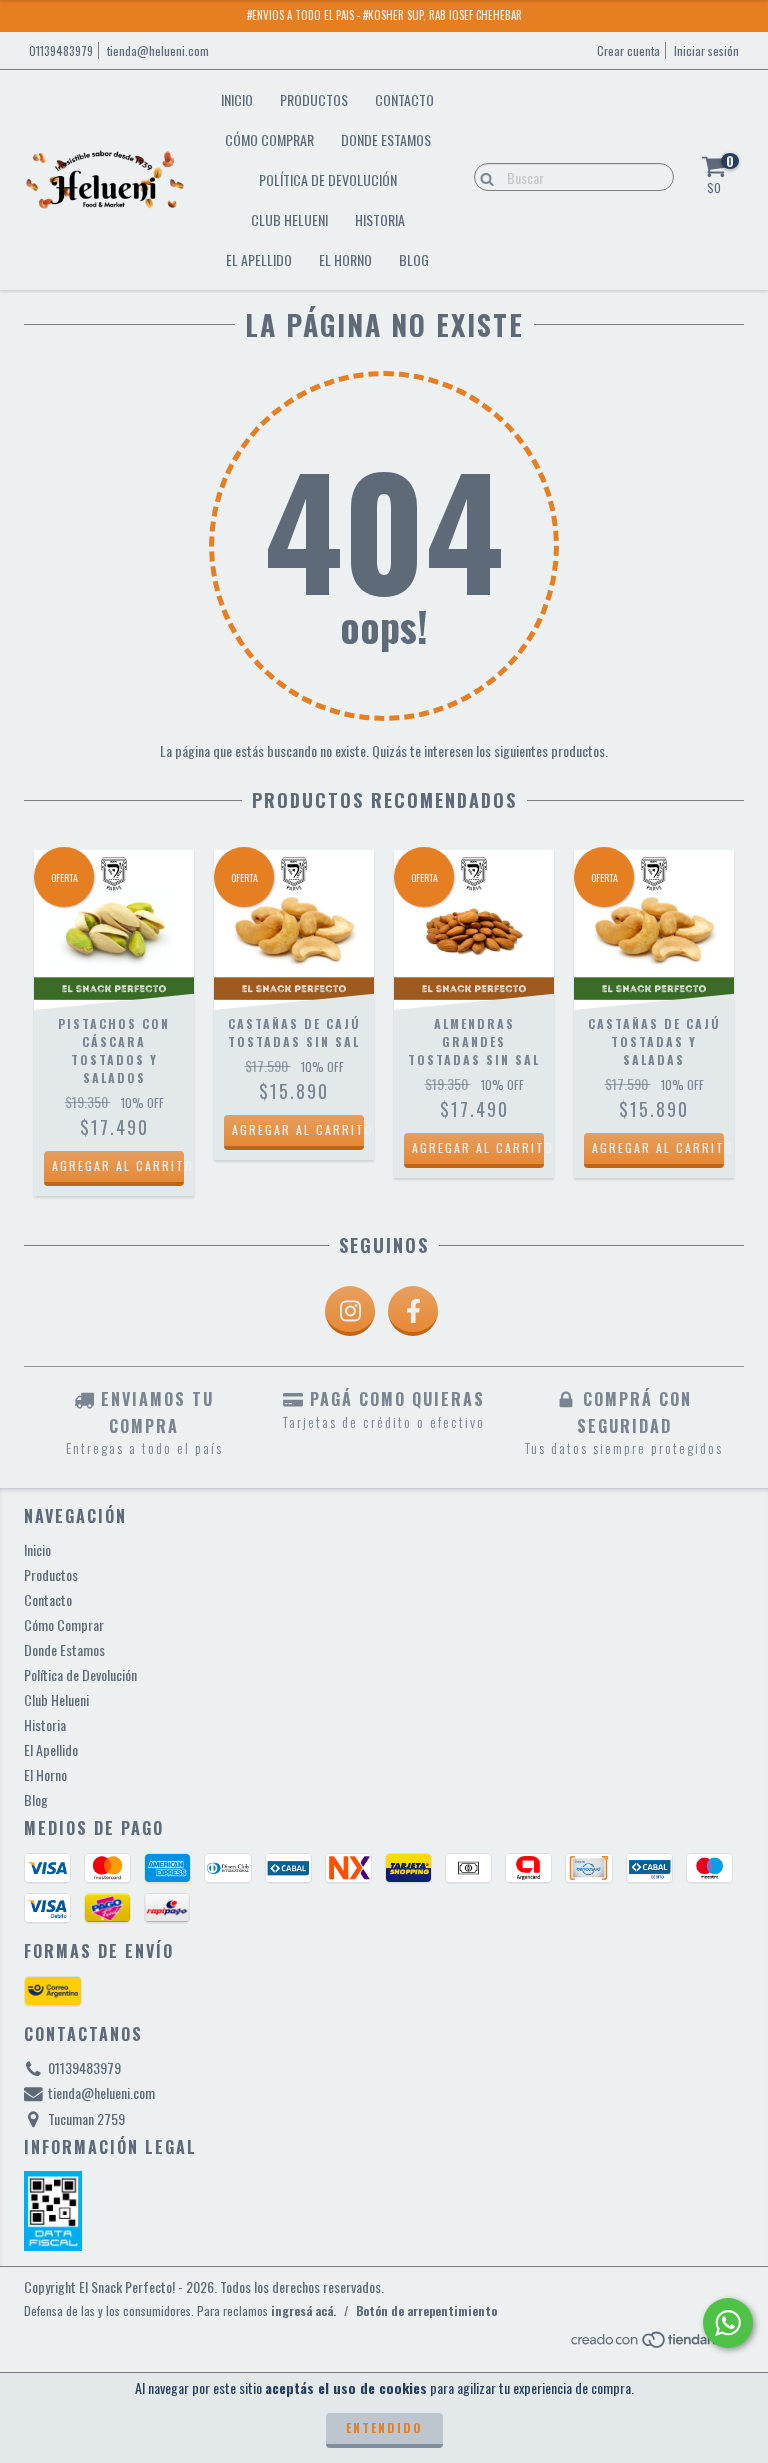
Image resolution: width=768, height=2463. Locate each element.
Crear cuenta (628, 50)
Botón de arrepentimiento (426, 2310)
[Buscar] (482, 176)
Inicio (237, 99)
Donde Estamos (386, 139)
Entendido (384, 2427)
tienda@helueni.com (158, 50)
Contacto (404, 99)
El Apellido (259, 259)
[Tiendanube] (656, 2343)
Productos (314, 99)
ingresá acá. (303, 2310)
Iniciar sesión (706, 50)
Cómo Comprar (269, 139)
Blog (414, 259)
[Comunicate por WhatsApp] (728, 2323)
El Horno (345, 259)
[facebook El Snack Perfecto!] (413, 1311)
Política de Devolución (328, 179)
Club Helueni (289, 219)
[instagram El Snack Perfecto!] (350, 1311)
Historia (380, 219)
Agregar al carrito (118, 1165)
